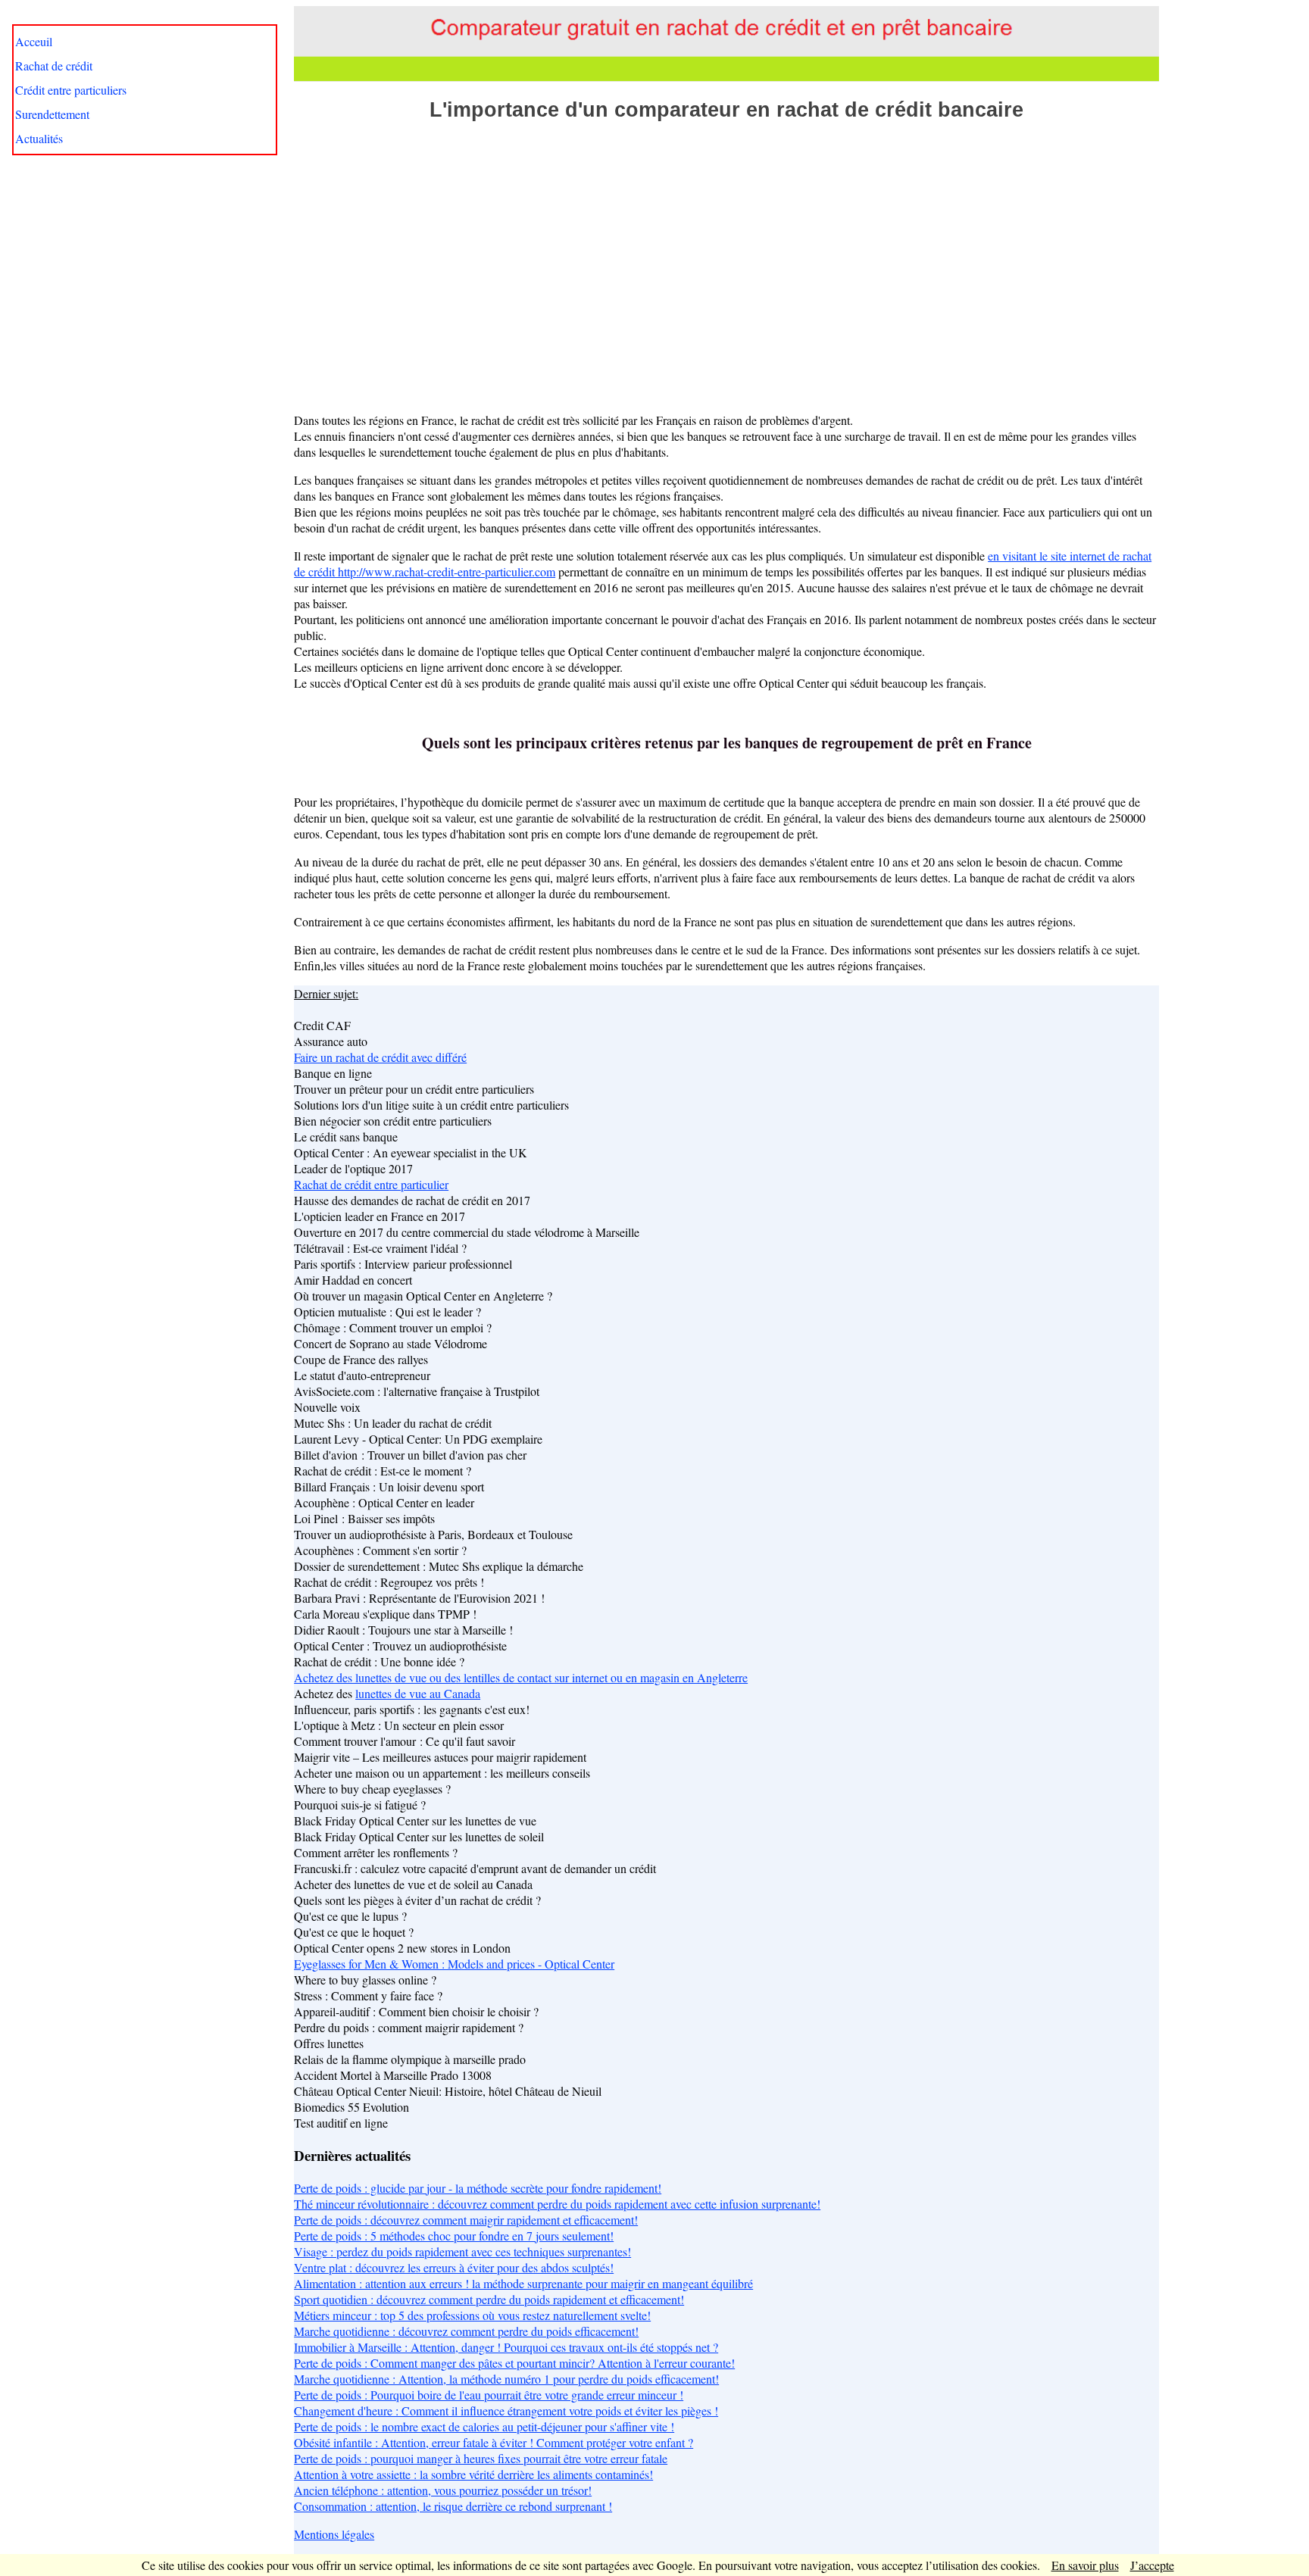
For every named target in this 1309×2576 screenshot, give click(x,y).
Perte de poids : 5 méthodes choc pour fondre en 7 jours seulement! (454, 2236)
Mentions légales (334, 2534)
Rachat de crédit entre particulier (371, 1184)
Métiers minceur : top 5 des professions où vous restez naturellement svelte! (472, 2315)
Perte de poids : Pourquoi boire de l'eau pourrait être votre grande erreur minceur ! (489, 2395)
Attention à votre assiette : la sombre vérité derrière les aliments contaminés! (473, 2474)
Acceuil (34, 41)
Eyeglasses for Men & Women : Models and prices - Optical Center (454, 1964)
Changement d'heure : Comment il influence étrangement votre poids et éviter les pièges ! (506, 2411)
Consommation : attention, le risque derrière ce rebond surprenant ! (453, 2506)
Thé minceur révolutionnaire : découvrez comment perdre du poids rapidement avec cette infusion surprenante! (557, 2204)
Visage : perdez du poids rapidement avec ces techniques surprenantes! (462, 2251)
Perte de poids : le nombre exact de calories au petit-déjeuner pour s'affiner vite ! (484, 2426)
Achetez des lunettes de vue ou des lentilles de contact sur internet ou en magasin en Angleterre (521, 1677)
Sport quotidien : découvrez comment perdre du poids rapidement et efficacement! (489, 2299)
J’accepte (1152, 2565)
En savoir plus (1085, 2565)
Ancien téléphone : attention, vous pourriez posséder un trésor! (443, 2490)
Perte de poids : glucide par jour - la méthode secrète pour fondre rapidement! (478, 2188)
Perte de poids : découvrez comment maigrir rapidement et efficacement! (466, 2220)
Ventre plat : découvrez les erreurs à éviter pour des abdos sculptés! (454, 2267)
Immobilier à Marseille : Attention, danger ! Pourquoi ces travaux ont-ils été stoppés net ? (506, 2347)
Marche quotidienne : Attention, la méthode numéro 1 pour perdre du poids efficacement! (506, 2379)
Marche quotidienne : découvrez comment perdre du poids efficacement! (466, 2331)
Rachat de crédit (54, 66)
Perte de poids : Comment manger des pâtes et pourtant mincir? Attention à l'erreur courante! (514, 2363)
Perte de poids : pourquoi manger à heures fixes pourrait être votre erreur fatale (481, 2458)
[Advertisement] (726, 258)
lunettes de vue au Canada (418, 1693)
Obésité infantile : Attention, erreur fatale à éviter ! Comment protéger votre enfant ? (494, 2442)
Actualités (39, 138)
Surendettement (52, 114)
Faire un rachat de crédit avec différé (380, 1057)
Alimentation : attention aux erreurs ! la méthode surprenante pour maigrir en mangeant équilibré (523, 2283)
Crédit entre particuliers (71, 90)
